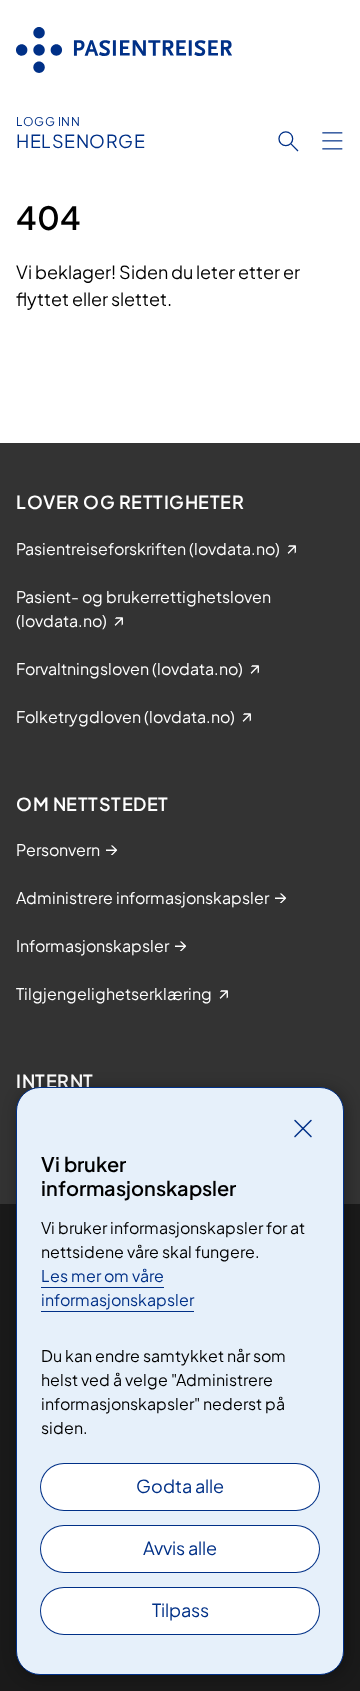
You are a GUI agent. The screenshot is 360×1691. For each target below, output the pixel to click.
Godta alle (180, 1485)
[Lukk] (303, 1128)
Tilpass (180, 1609)
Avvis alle (180, 1547)
